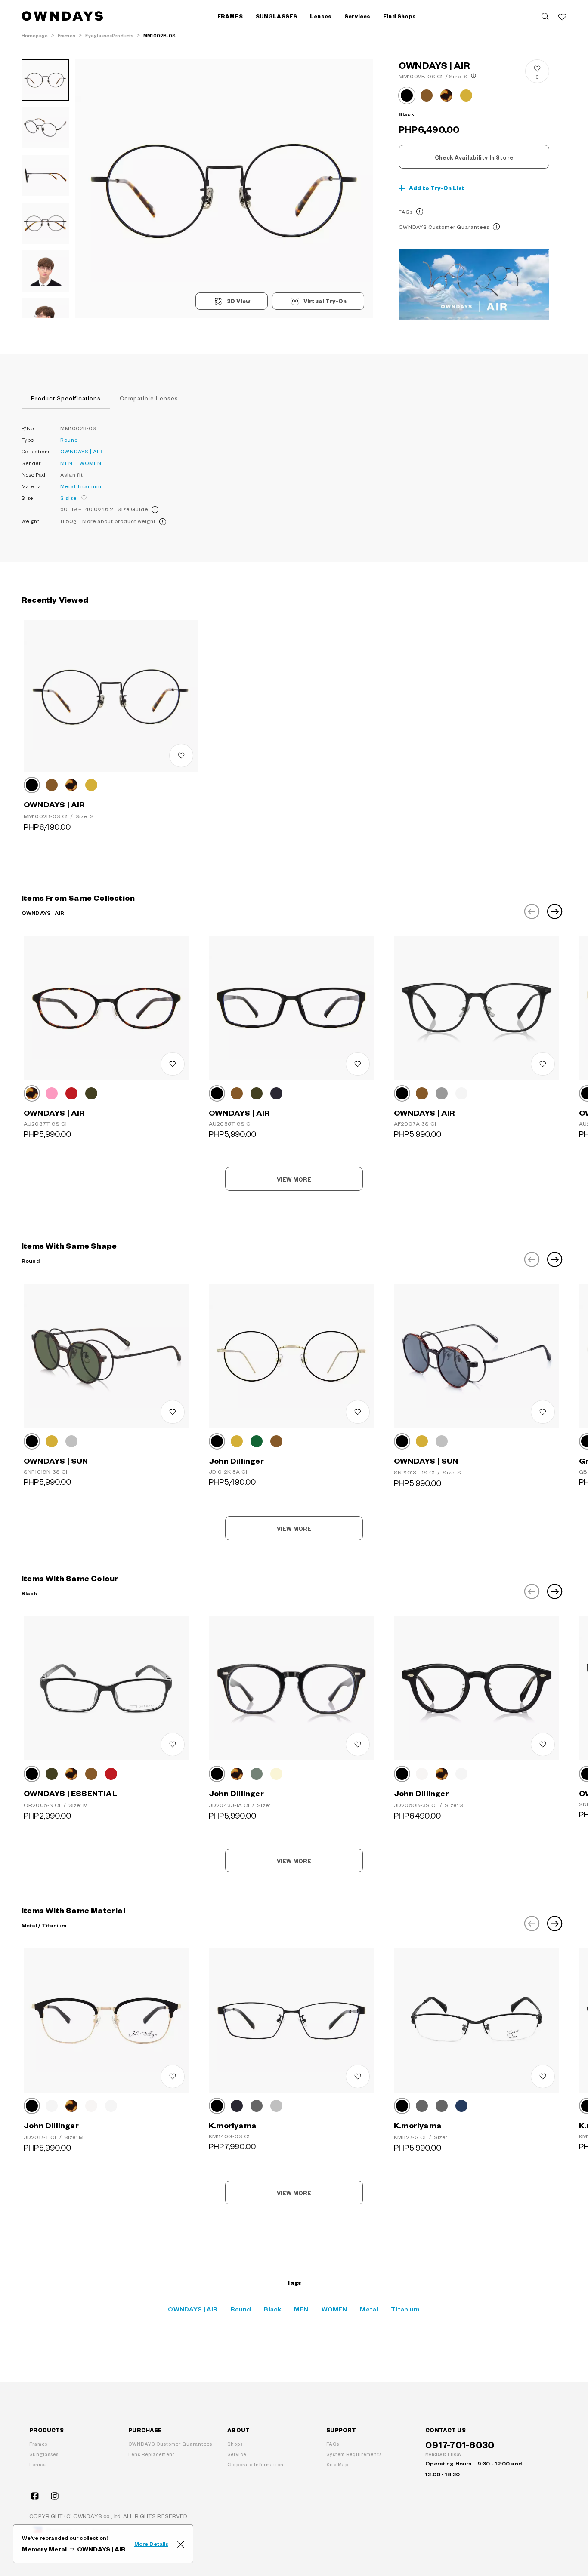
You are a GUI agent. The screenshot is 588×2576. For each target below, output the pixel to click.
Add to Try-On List (437, 188)
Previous (532, 911)
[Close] (181, 2544)
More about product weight (119, 521)
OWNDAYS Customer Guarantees (444, 227)
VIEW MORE (294, 1179)
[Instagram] (55, 2496)
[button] (150, 189)
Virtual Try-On (325, 301)
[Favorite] (562, 16)
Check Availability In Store (474, 157)
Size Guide (133, 509)
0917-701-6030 (460, 2444)
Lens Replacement (152, 2454)
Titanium (89, 486)
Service (237, 2454)
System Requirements (354, 2454)
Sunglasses (44, 2454)
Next (555, 911)
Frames (38, 2444)
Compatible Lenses (149, 398)
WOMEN (91, 463)
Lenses (38, 2464)
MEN (67, 463)
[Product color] (407, 95)
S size (68, 498)
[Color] (32, 785)
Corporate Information (255, 2464)
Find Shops (399, 16)
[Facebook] (35, 2496)
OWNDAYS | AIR (81, 451)
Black (272, 2309)
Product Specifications (66, 398)
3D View (238, 301)
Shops (235, 2444)
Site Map (337, 2464)
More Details (151, 2544)
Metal (68, 486)
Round (69, 440)
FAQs (406, 212)
